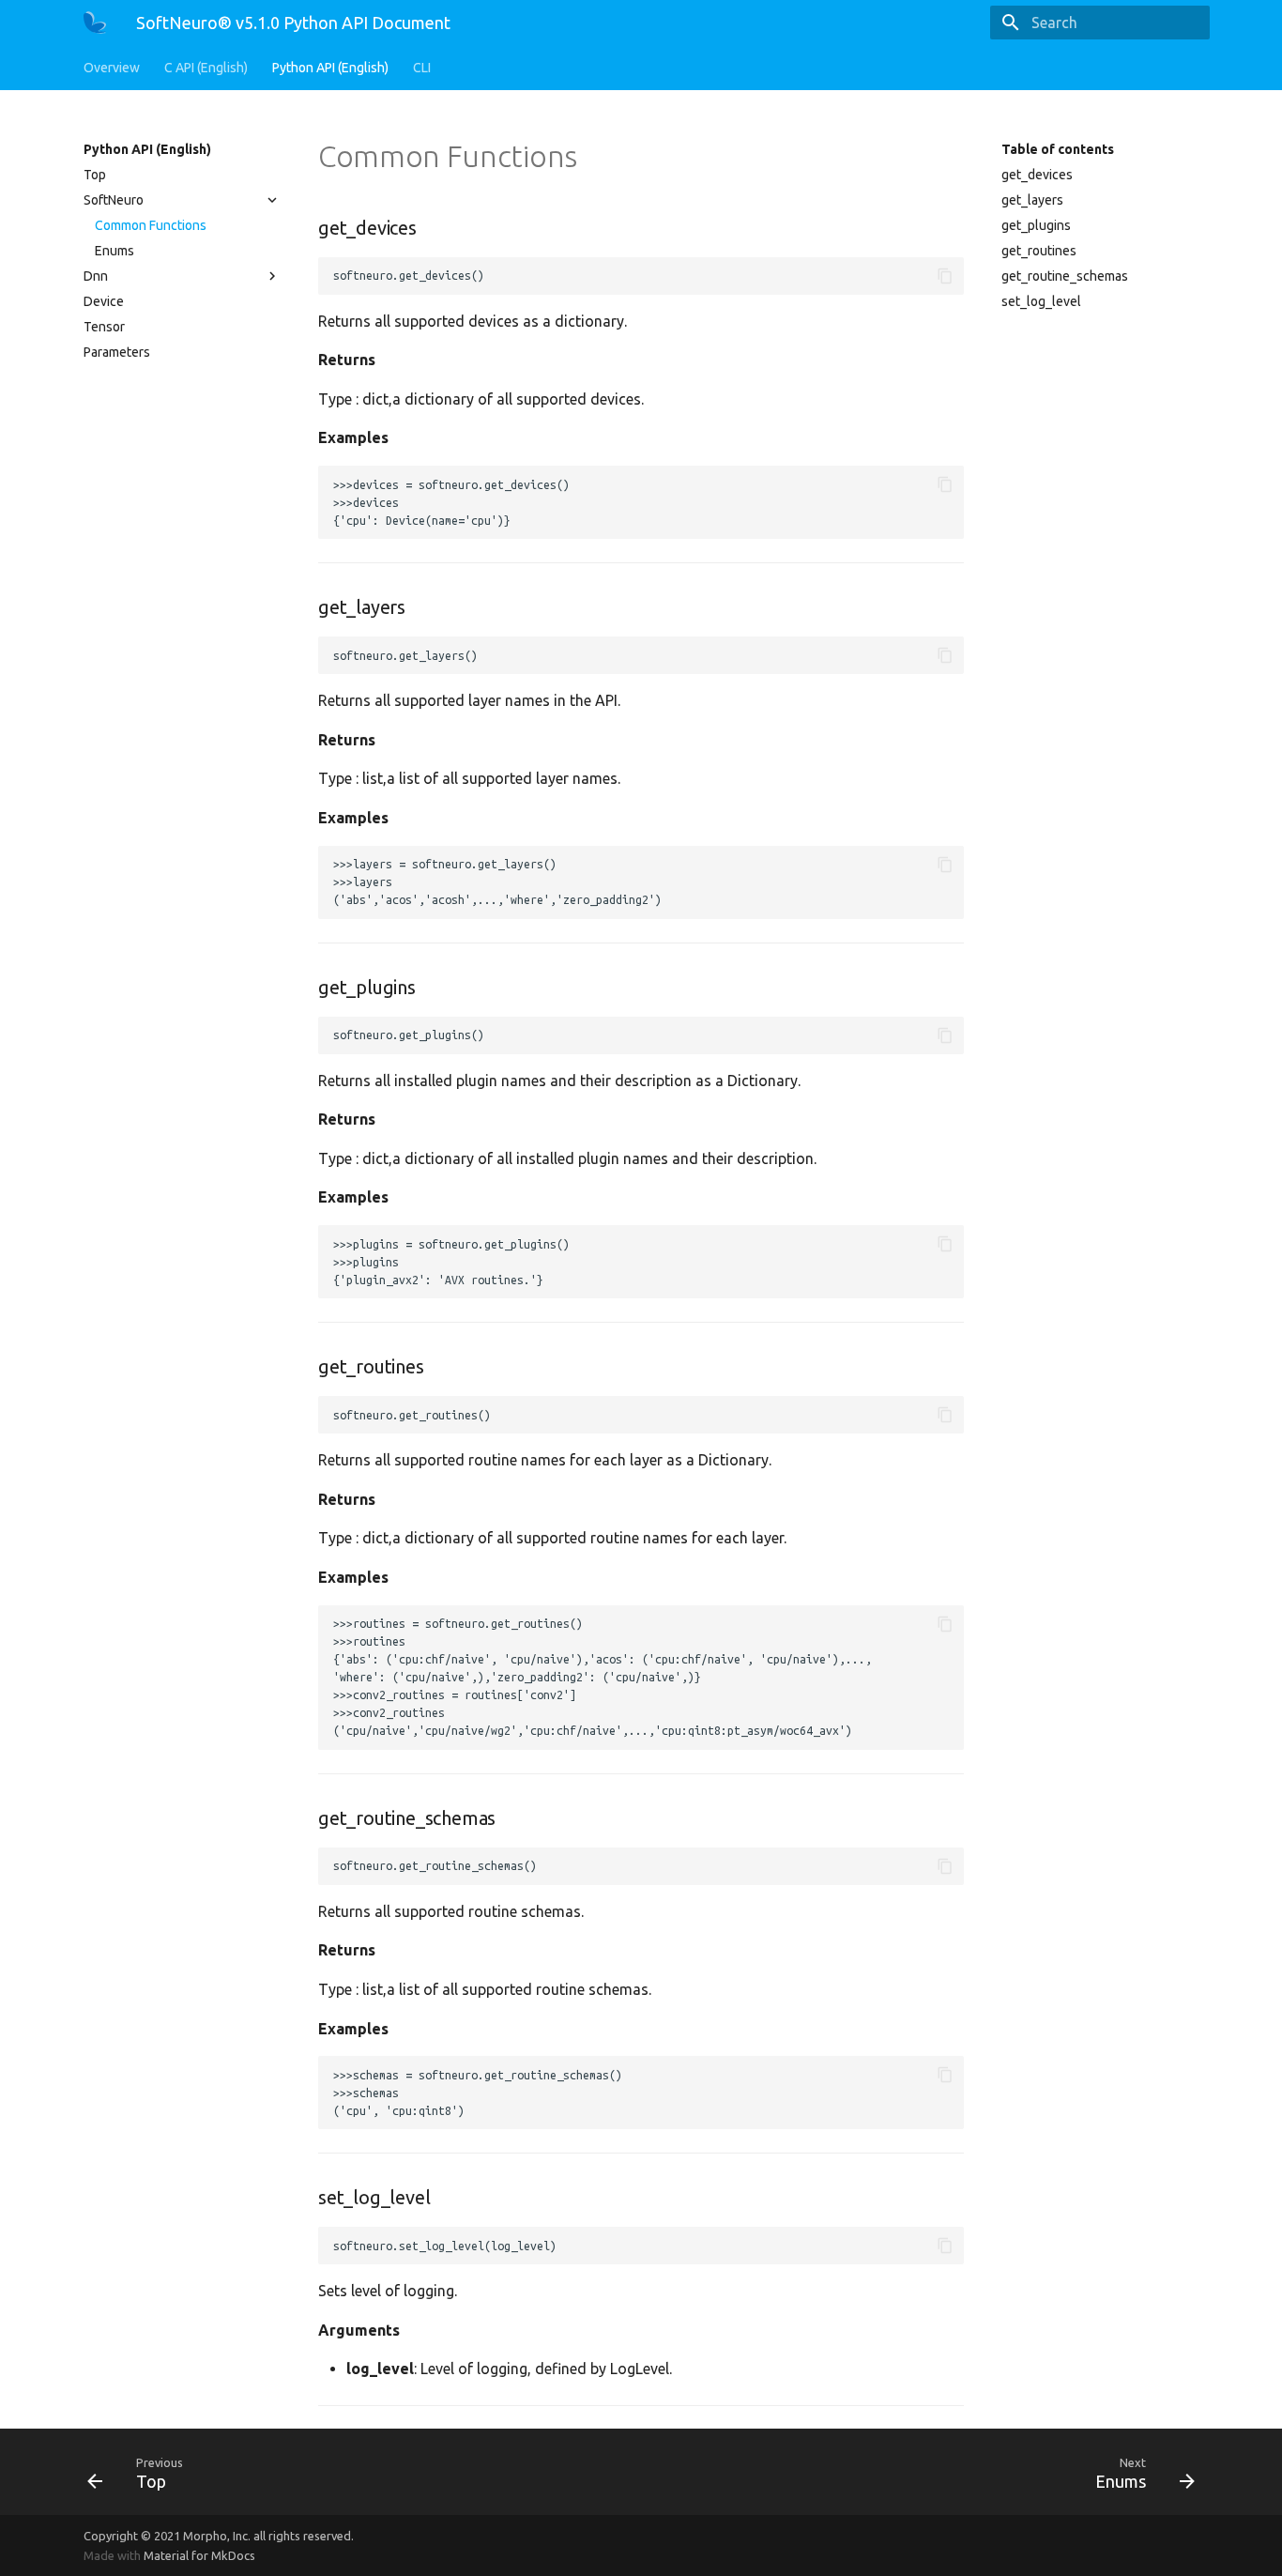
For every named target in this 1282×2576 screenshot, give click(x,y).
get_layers (1032, 200)
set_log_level (1041, 301)
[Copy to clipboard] (945, 276)
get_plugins (1036, 225)
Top (95, 175)
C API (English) (206, 68)
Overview (112, 68)
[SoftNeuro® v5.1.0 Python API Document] (95, 23)
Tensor (104, 327)
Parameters (117, 352)
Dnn (96, 276)
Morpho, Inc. (217, 2536)
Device (104, 301)
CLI (422, 68)
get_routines (1039, 251)
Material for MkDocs (199, 2555)
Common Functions (151, 225)
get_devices (1037, 175)
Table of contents (1058, 149)
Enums (114, 251)
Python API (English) (330, 68)
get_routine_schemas (1065, 276)
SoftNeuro (114, 200)
